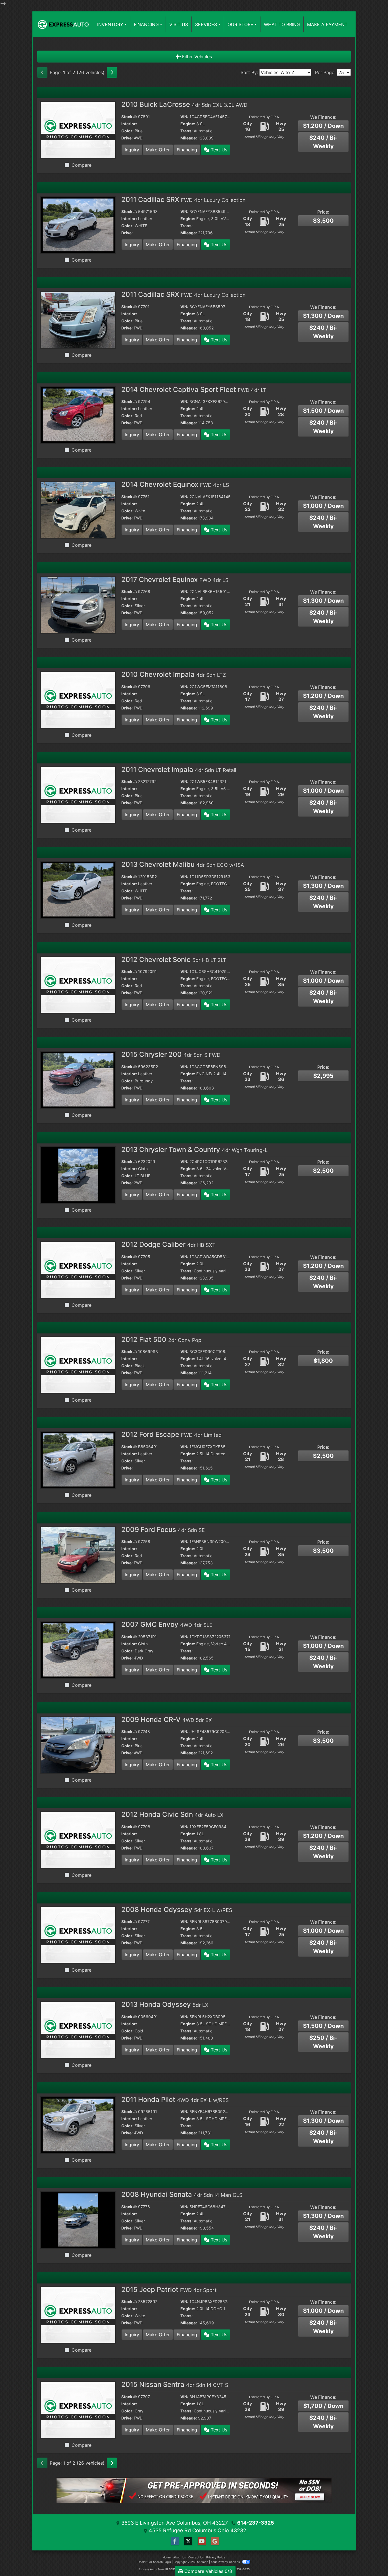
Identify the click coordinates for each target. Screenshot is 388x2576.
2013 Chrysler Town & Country (194, 1150)
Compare (82, 165)
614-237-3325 (256, 2523)
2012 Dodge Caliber (168, 1244)
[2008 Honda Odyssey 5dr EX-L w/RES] (78, 1934)
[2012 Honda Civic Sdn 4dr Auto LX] (78, 1840)
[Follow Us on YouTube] (201, 2541)
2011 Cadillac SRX (183, 200)
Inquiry (132, 150)
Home (167, 2557)
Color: (127, 131)
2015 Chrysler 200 (171, 1054)
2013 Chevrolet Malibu (183, 864)
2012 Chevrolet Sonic (174, 960)
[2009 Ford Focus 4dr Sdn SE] (78, 1554)
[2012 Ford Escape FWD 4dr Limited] (78, 1460)
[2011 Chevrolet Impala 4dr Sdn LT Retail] (78, 794)
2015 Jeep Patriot (169, 2290)
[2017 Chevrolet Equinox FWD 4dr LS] (78, 604)
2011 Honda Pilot (175, 2100)
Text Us (218, 150)
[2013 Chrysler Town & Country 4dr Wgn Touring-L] (78, 1174)
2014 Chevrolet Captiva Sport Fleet (194, 390)
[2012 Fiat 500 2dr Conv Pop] (78, 1364)
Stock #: (129, 117)
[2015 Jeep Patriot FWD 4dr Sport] (78, 2314)
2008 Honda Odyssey (177, 1910)
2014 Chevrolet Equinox (175, 484)
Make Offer (158, 150)
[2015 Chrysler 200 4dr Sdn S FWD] (78, 1080)
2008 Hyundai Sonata (182, 2194)
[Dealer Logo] (63, 24)
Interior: (129, 124)
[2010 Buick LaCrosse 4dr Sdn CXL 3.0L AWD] (78, 130)
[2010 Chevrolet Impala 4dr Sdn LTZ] (78, 700)
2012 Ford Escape (171, 1434)
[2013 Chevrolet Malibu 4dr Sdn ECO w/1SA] (78, 890)
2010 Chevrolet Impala (174, 674)
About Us (180, 2557)
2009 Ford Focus (163, 1530)
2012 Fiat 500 (161, 1340)
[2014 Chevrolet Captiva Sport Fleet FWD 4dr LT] (78, 414)
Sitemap (203, 2562)
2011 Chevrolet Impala (179, 770)
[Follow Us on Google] (214, 2541)
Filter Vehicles (196, 57)
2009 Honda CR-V (167, 1720)
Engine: (188, 124)
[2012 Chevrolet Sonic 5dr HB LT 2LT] (78, 984)
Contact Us (196, 2557)
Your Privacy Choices (226, 2562)
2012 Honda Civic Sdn (172, 1814)
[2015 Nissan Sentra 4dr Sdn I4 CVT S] (78, 2410)
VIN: (184, 117)
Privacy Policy (216, 2557)
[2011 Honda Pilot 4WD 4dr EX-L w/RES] (78, 2124)
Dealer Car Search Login (154, 2562)
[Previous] (42, 72)
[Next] (112, 72)
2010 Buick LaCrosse (184, 104)
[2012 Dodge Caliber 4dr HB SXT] (78, 1270)
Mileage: (189, 138)
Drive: (127, 138)
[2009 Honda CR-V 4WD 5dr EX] (78, 1744)
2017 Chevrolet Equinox (175, 580)
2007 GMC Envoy (167, 1624)
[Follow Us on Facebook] (174, 2541)
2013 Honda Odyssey (165, 2004)
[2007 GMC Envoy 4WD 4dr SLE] (78, 1650)
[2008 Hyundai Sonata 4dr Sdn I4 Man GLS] (78, 2220)
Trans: (186, 131)
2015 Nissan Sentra (175, 2384)
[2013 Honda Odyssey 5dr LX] (78, 2030)
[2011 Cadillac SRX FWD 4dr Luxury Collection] (78, 224)
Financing (187, 150)
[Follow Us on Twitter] (187, 2541)
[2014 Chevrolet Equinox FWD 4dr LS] (78, 510)
